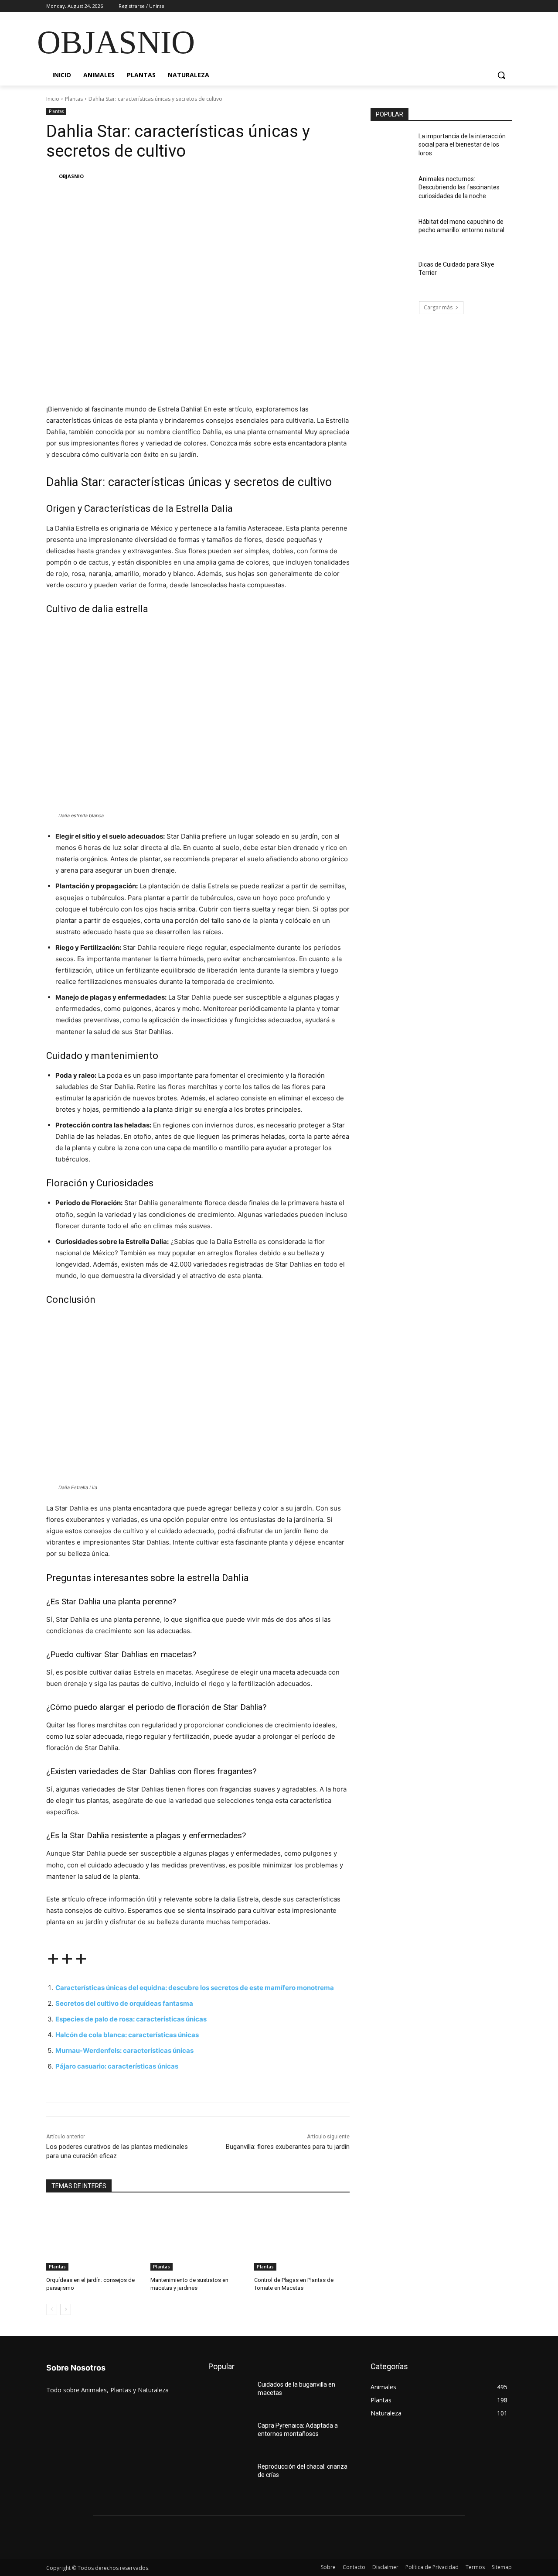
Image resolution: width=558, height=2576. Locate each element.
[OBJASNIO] (52, 176)
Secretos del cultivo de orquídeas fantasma (124, 2003)
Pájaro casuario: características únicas (117, 2066)
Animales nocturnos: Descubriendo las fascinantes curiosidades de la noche (459, 187)
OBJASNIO (71, 176)
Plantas (74, 99)
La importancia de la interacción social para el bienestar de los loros (462, 145)
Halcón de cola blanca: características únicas (127, 2035)
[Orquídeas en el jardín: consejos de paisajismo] (94, 2237)
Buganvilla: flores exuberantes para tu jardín (288, 2147)
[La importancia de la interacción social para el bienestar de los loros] (392, 147)
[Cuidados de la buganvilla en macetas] (230, 2395)
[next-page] (66, 2309)
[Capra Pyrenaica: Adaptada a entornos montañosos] (230, 2436)
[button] (501, 75)
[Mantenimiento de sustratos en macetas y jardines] (198, 2237)
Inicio (53, 99)
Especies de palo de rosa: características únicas (131, 2019)
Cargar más (438, 307)
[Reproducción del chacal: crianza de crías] (230, 2477)
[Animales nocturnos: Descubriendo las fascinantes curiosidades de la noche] (392, 190)
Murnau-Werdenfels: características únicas (124, 2050)
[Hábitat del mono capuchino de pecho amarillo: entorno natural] (392, 233)
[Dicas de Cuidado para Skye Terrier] (392, 275)
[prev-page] (52, 2309)
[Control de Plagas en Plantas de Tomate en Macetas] (302, 2237)
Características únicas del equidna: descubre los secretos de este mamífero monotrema (195, 1988)
